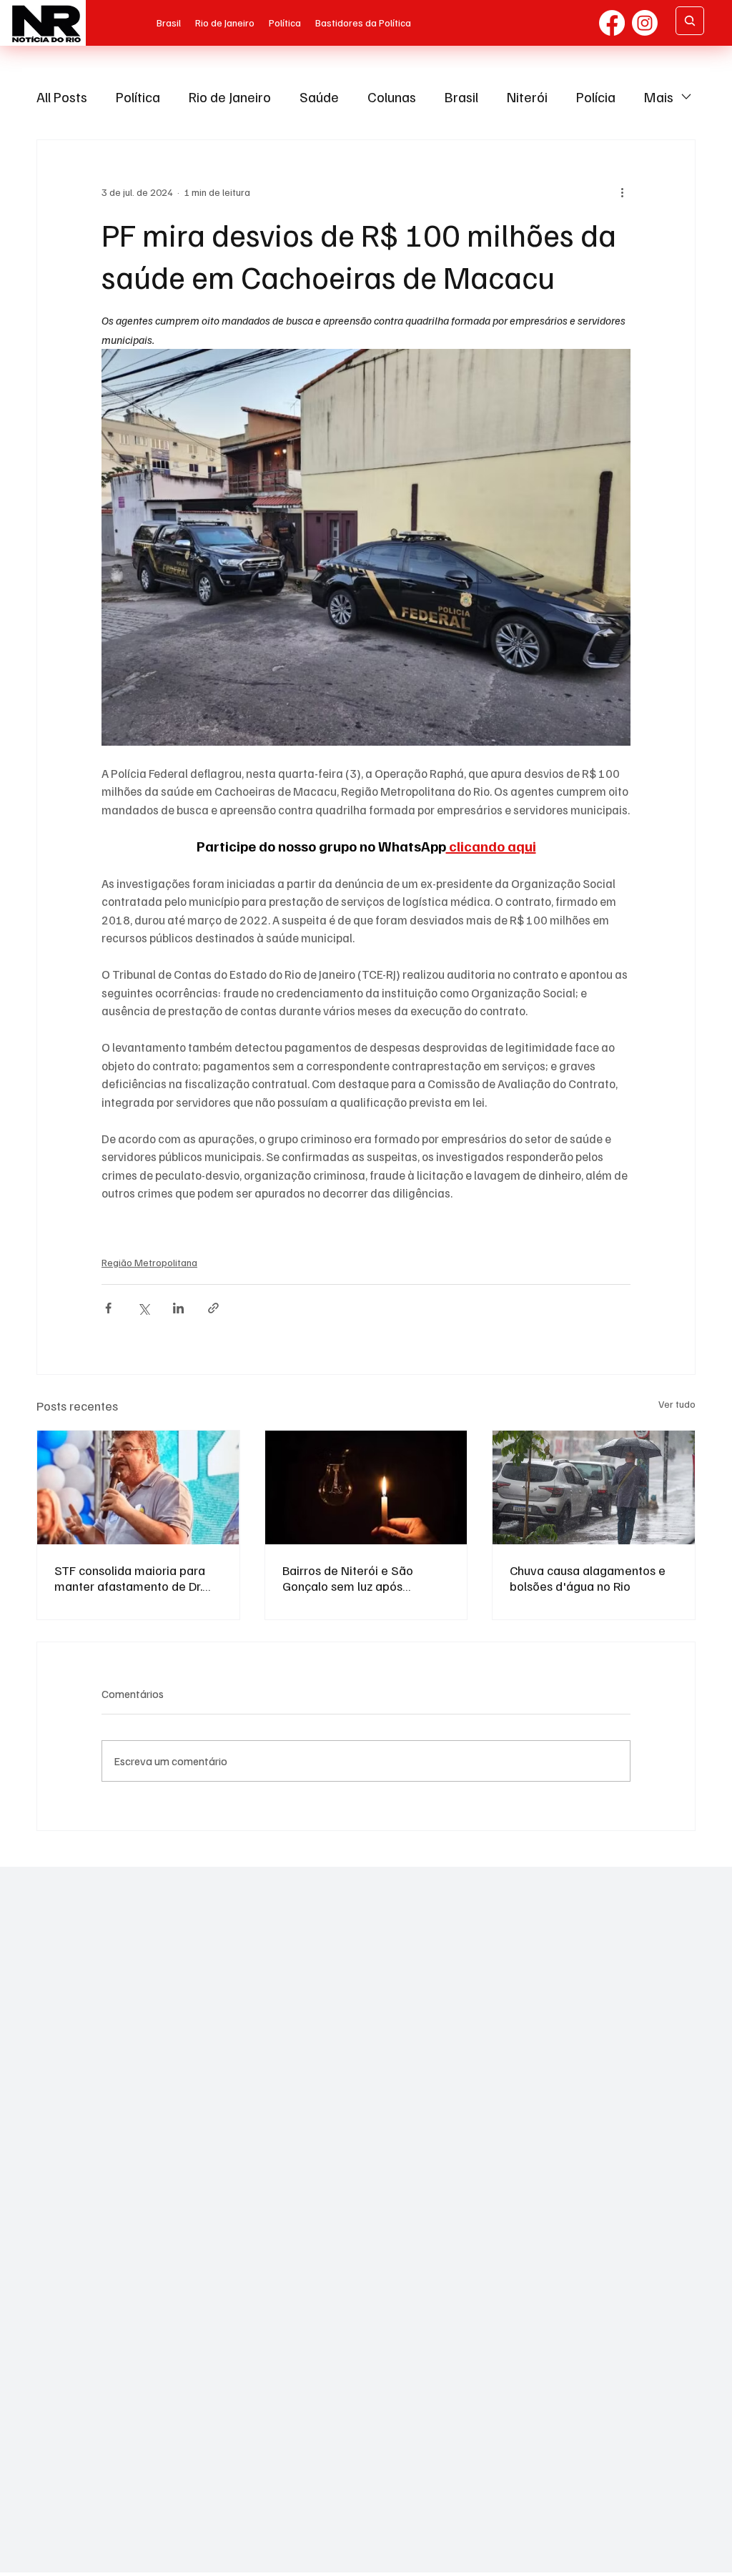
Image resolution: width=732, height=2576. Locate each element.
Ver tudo (677, 1404)
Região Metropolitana (149, 1262)
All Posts (62, 97)
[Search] (690, 21)
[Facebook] (612, 23)
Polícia (596, 97)
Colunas (392, 97)
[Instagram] (645, 23)
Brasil (461, 97)
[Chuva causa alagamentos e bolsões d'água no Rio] (594, 1487)
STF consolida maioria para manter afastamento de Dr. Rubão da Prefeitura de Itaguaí (130, 1578)
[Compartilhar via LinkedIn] (178, 1308)
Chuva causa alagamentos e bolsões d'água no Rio (588, 1578)
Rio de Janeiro (230, 97)
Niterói (527, 97)
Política (138, 97)
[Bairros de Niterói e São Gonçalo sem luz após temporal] (366, 1487)
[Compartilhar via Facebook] (108, 1308)
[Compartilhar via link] (213, 1308)
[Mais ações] (622, 192)
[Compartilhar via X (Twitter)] (143, 1308)
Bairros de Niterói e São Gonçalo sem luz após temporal (348, 1578)
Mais (659, 97)
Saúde (319, 97)
